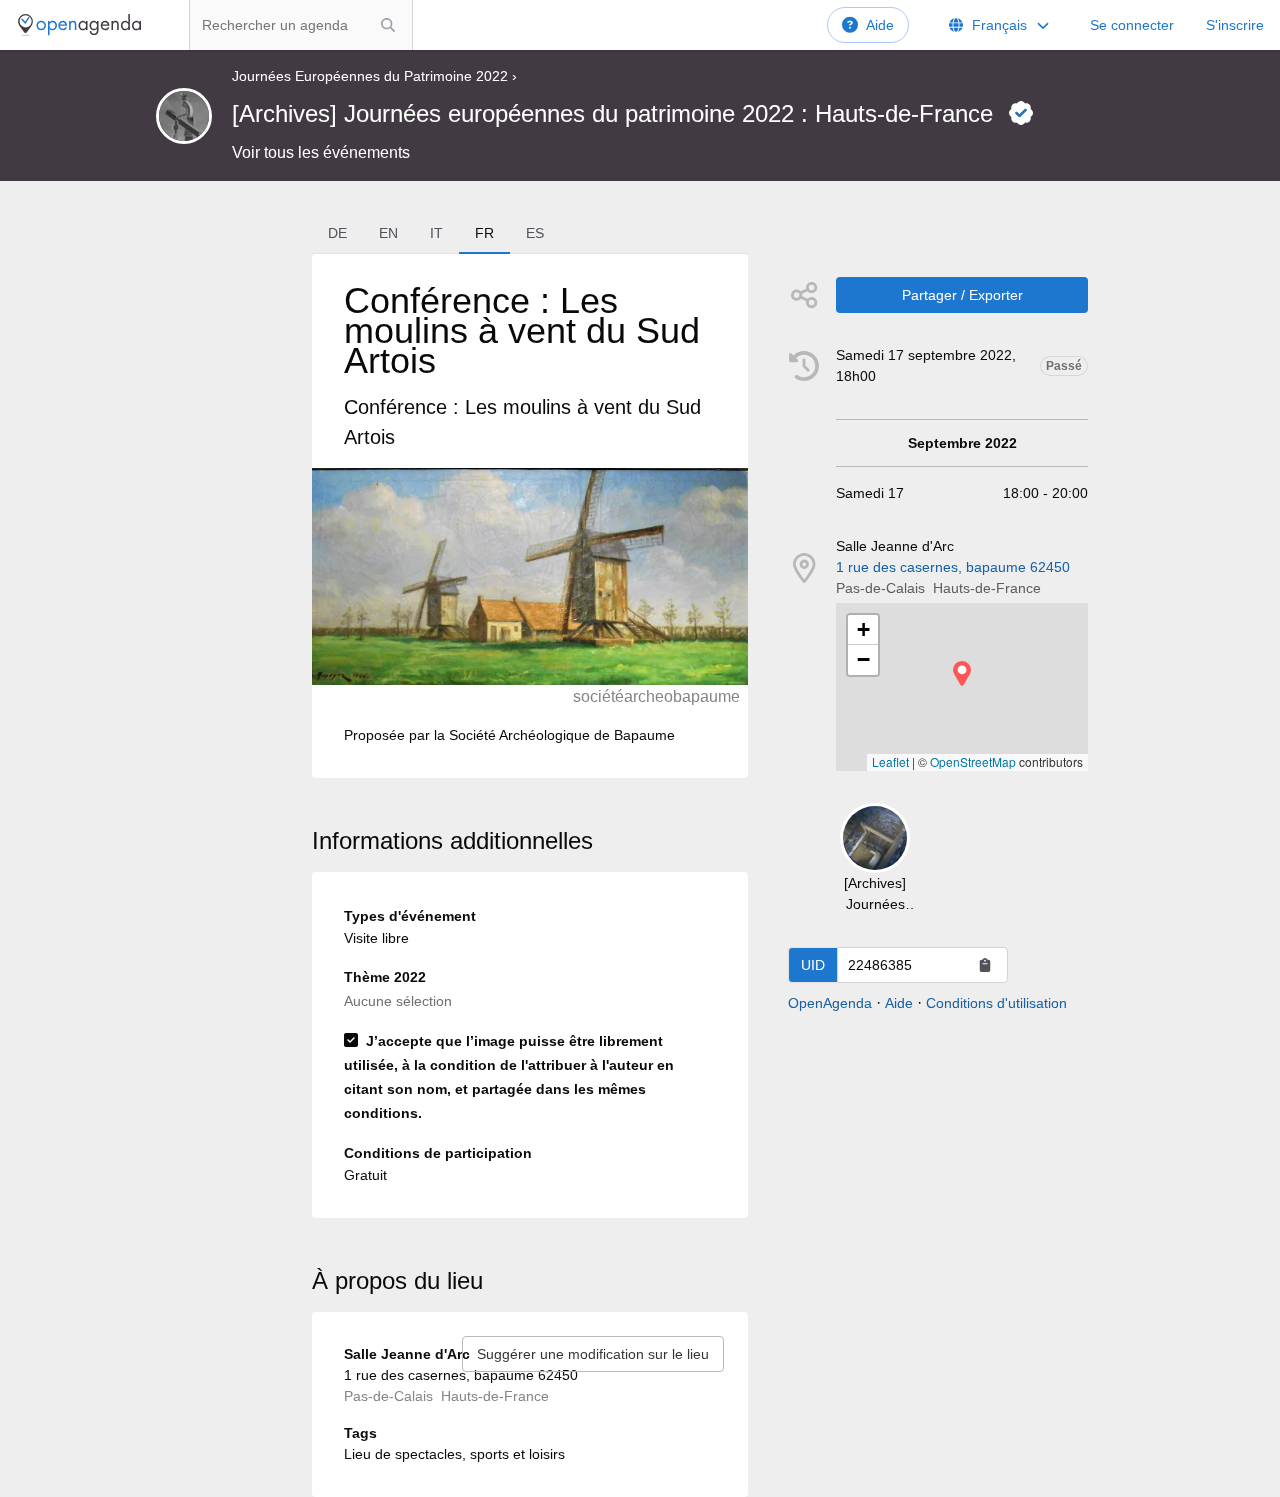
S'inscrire (1235, 25)
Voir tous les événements (321, 152)
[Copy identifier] (985, 965)
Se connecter (1132, 25)
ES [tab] (535, 233)
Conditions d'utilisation (996, 1003)
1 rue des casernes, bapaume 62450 (953, 567)
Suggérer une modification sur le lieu (593, 1354)
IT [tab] (436, 233)
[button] (962, 673)
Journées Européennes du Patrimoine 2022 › (374, 76)
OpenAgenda (830, 1003)
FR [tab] (484, 233)
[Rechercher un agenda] (388, 25)
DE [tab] (337, 233)
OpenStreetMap (973, 761)
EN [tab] (388, 233)
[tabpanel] (530, 516)
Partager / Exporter (962, 295)
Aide (880, 25)
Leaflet (890, 761)
